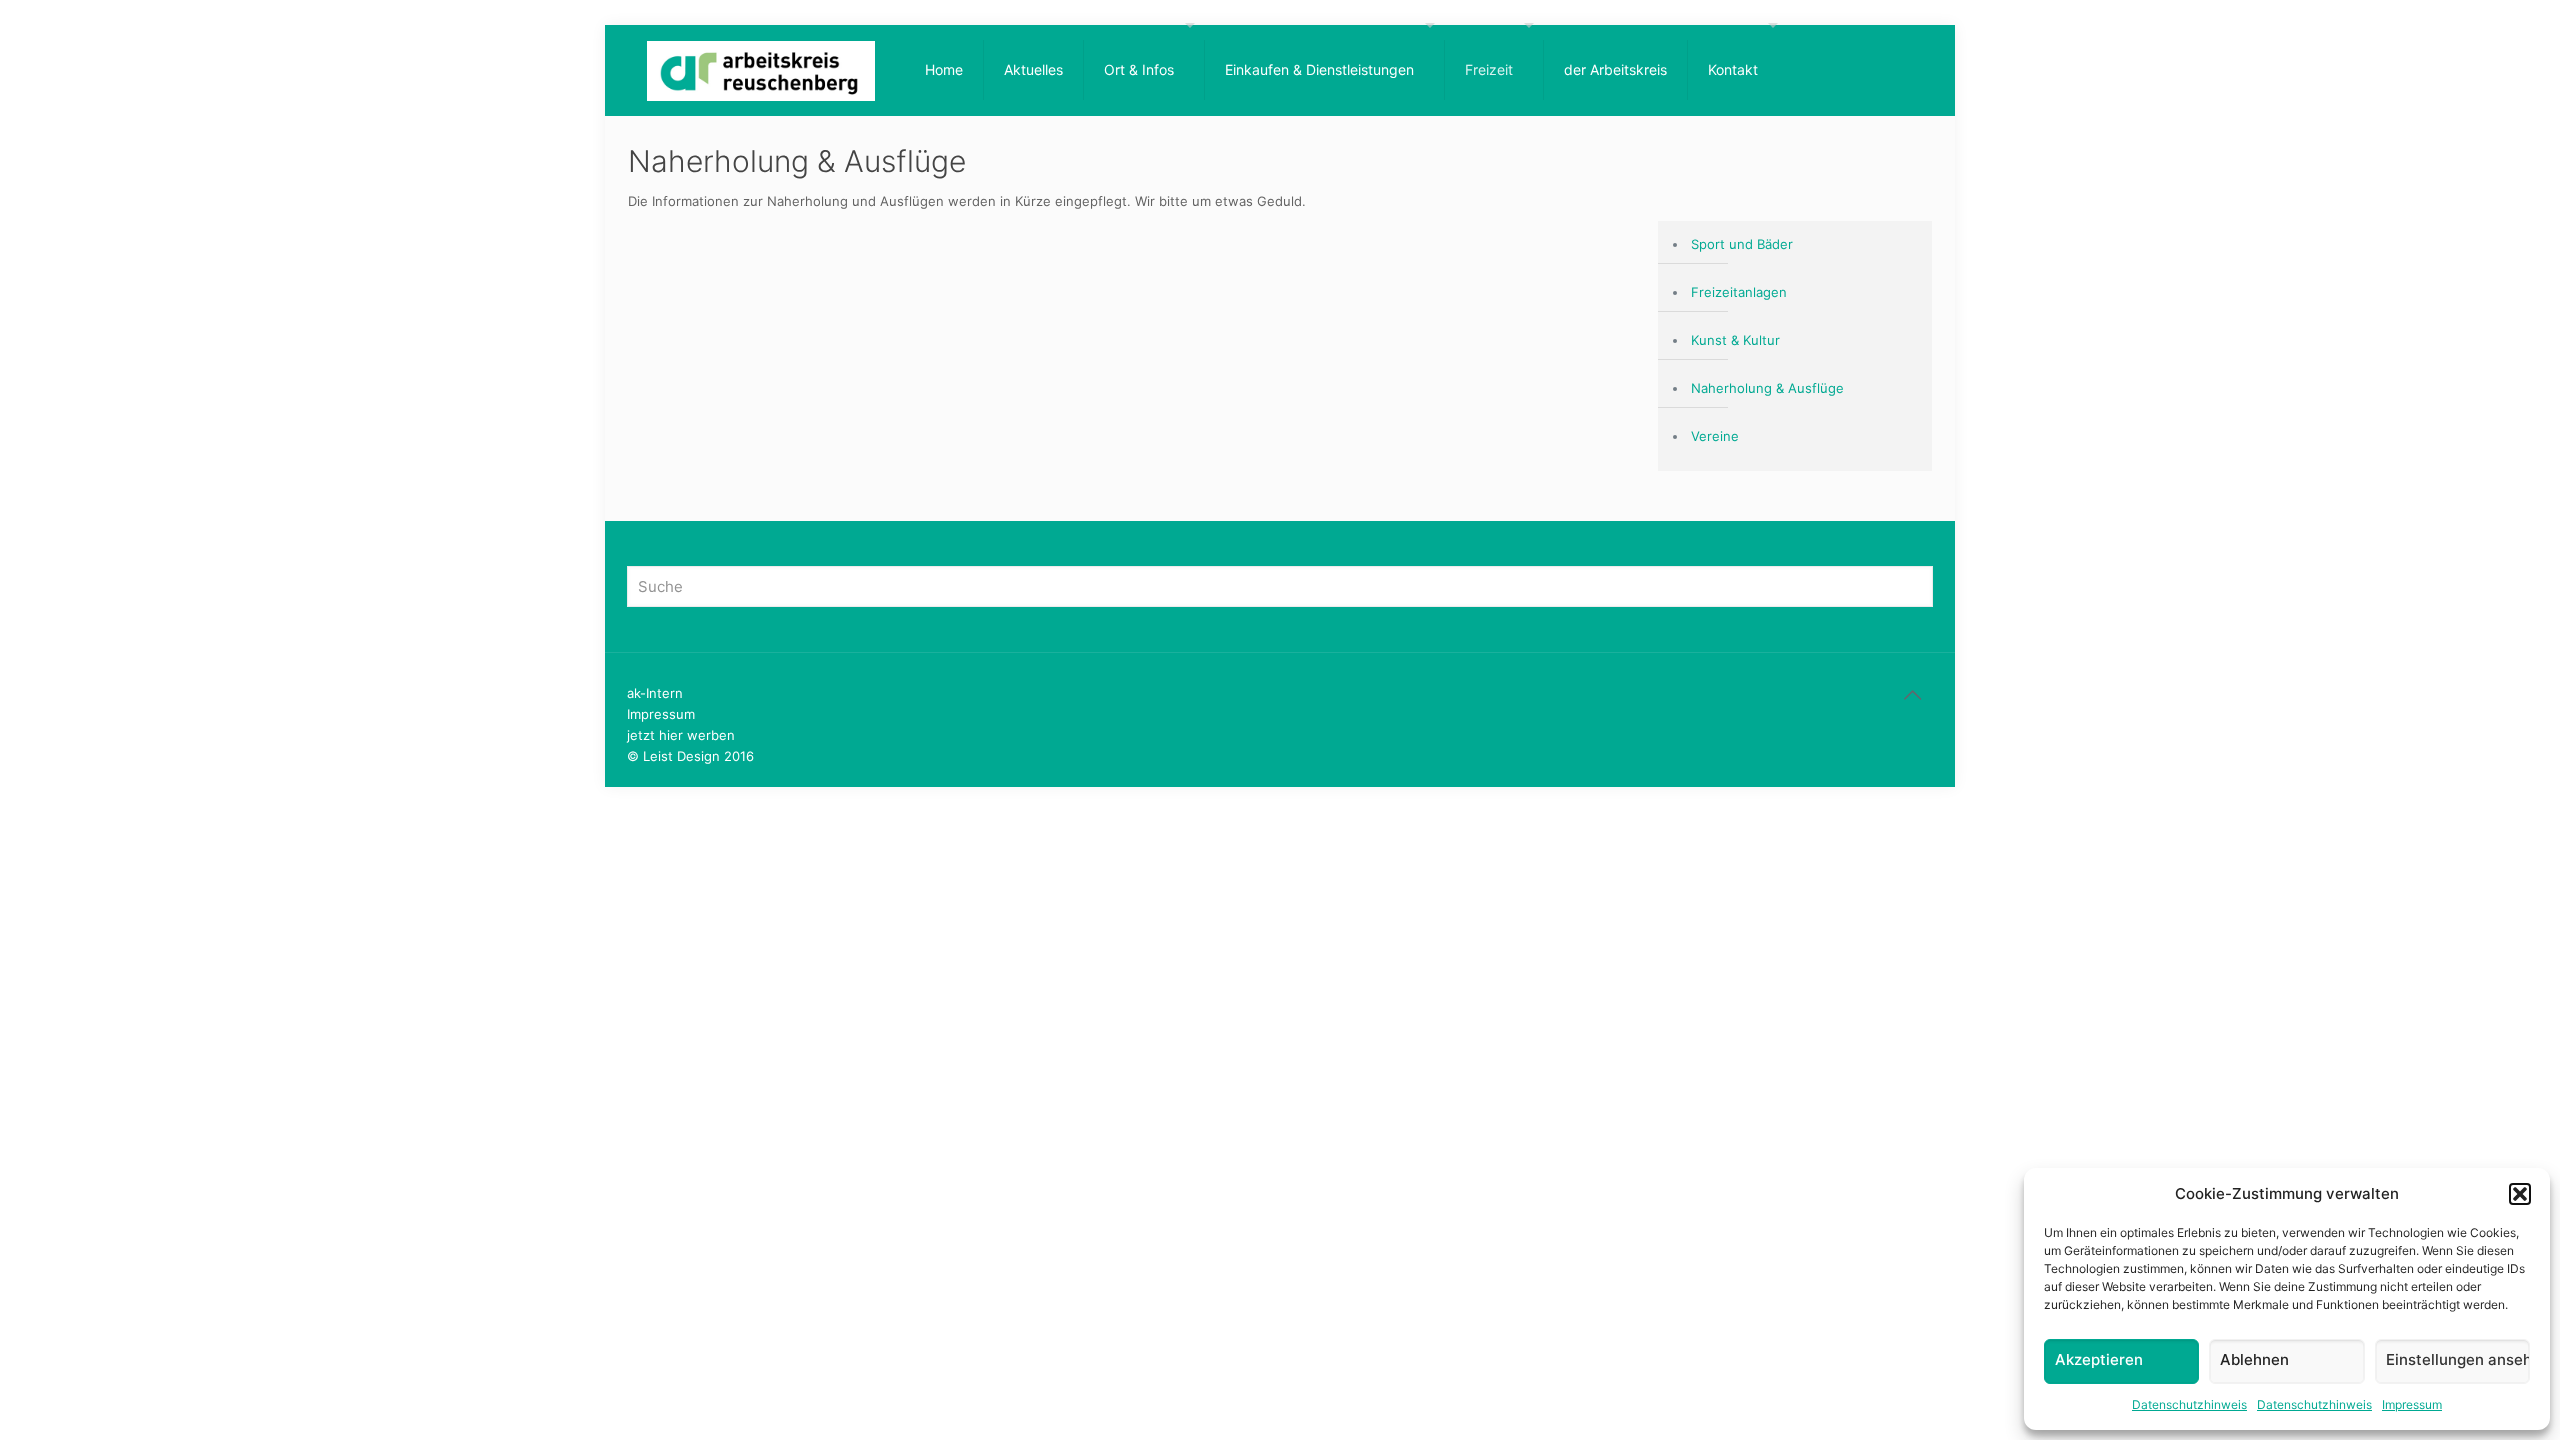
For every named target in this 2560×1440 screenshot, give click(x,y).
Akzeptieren (2099, 1359)
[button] (2520, 1194)
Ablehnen (2254, 1359)
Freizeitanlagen (1739, 292)
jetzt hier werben (681, 735)
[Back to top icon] (1912, 695)
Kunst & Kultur (1735, 340)
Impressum (2412, 1404)
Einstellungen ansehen (2458, 1359)
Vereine (1715, 436)
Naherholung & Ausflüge (1767, 388)
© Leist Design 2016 (690, 756)
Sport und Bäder (1742, 244)
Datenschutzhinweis (2189, 1404)
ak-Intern (655, 693)
